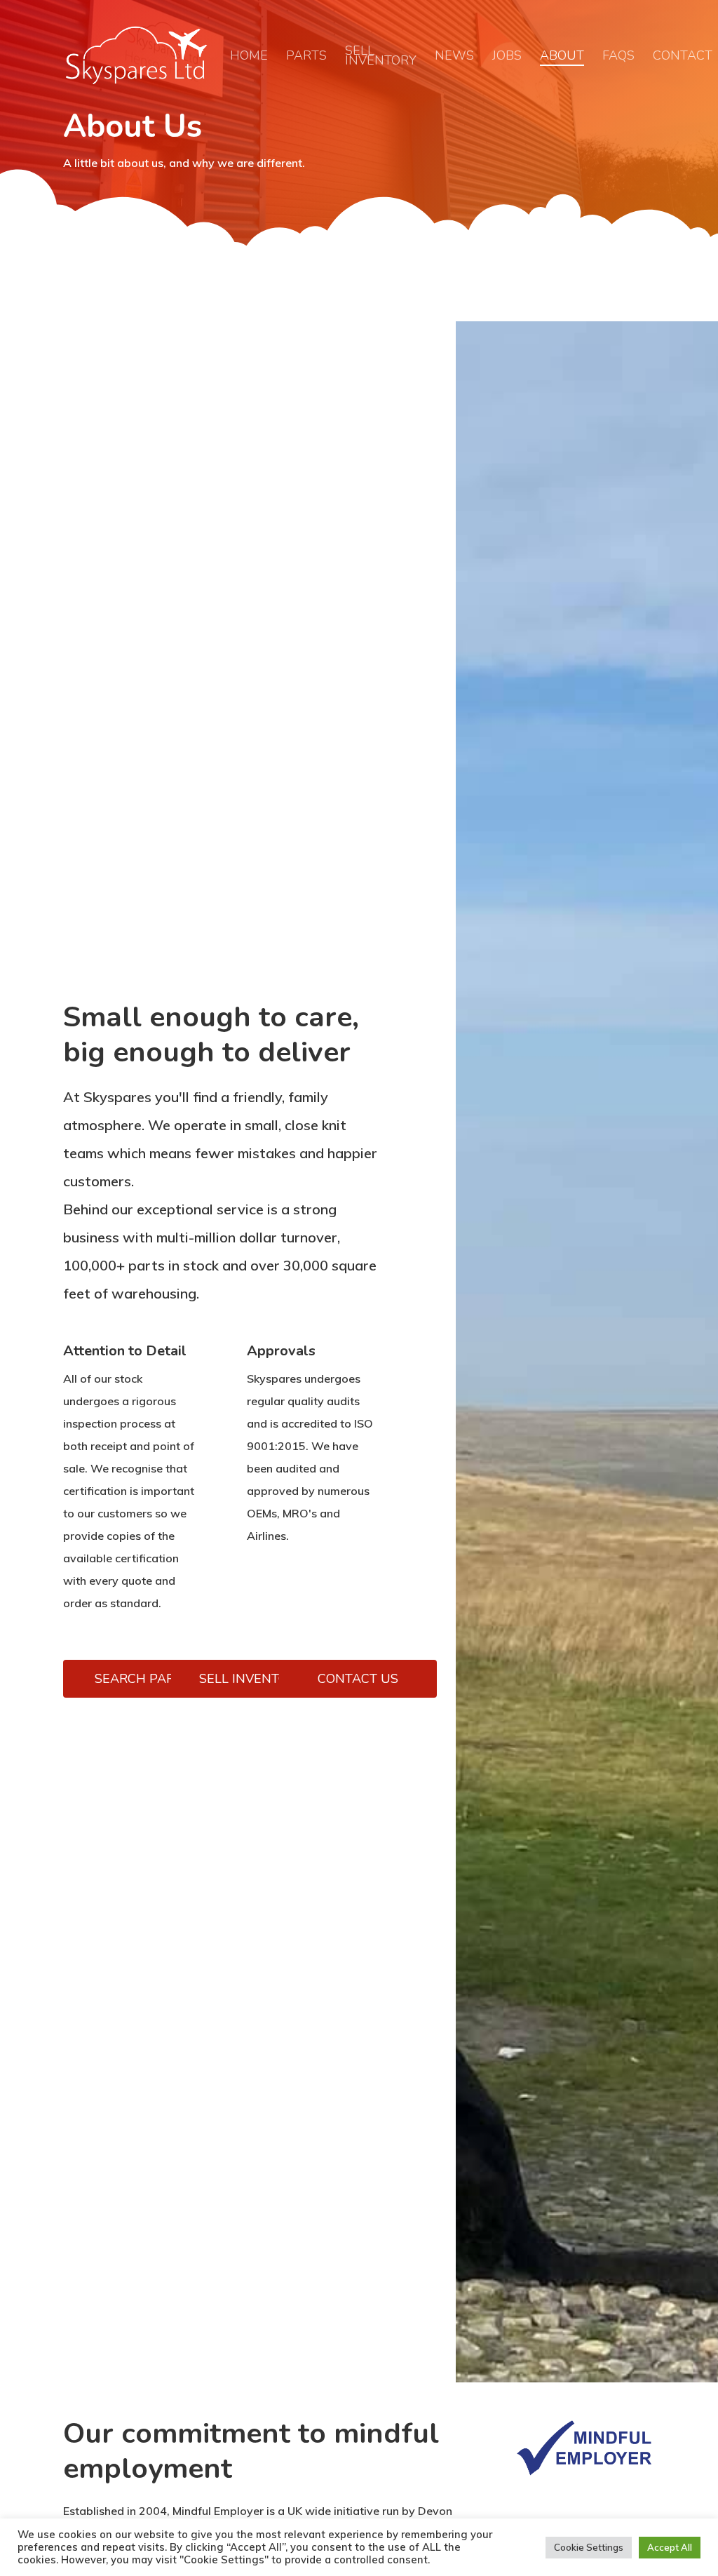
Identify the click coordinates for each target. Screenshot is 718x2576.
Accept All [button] (670, 2547)
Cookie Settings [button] (589, 2547)
